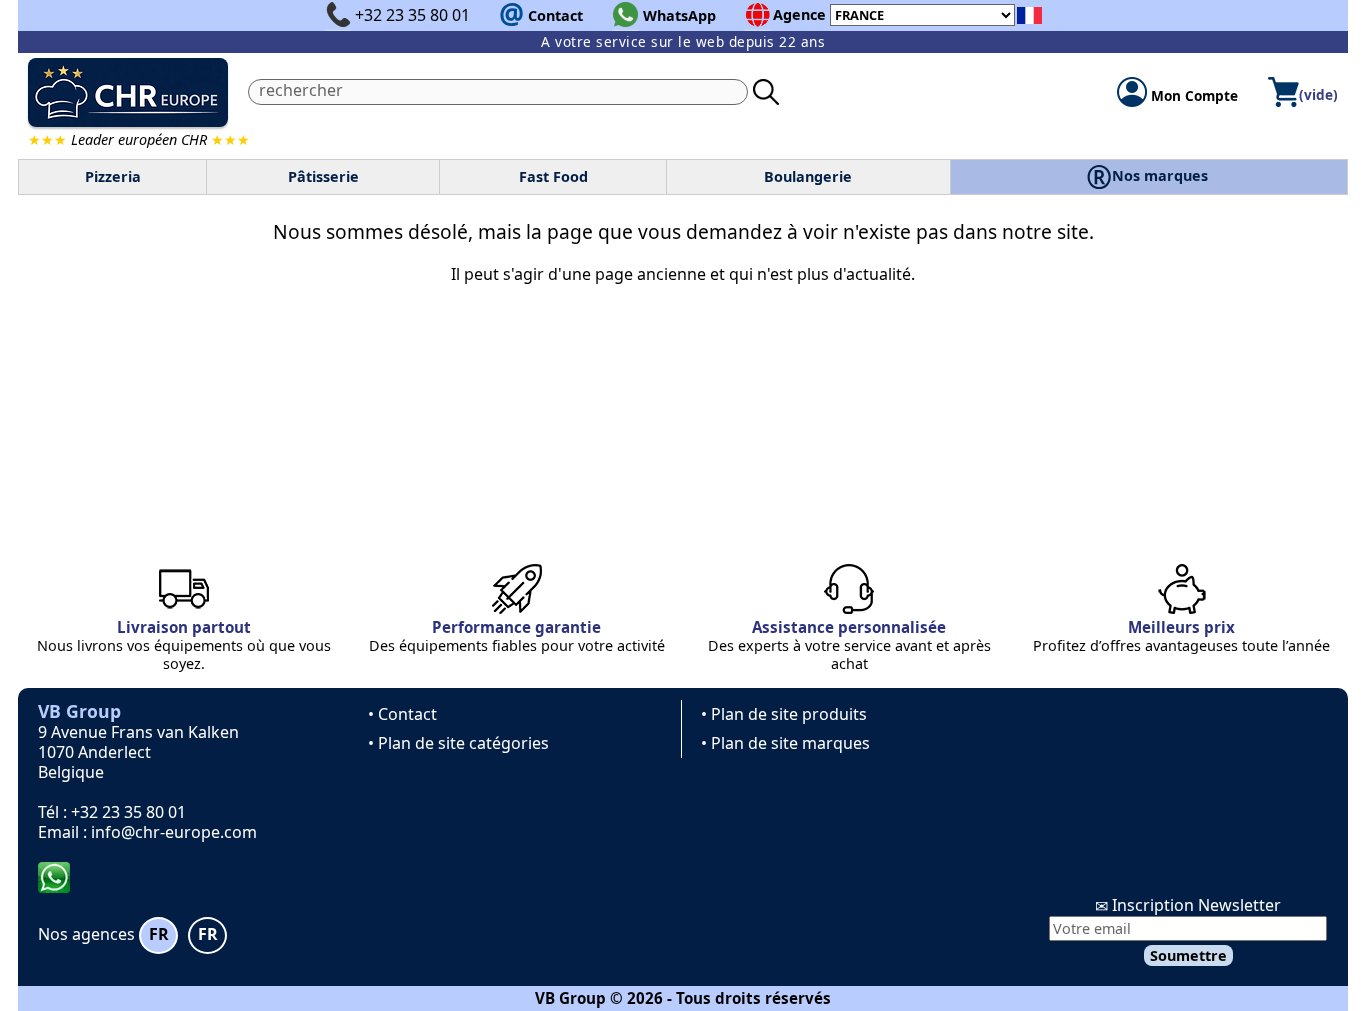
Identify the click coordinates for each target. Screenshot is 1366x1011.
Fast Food (553, 176)
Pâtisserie (323, 176)
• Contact (402, 714)
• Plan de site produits (784, 714)
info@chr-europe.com (174, 832)
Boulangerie (808, 176)
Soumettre (1188, 955)
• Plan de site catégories (458, 743)
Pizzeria (113, 176)
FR (159, 934)
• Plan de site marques (785, 743)
